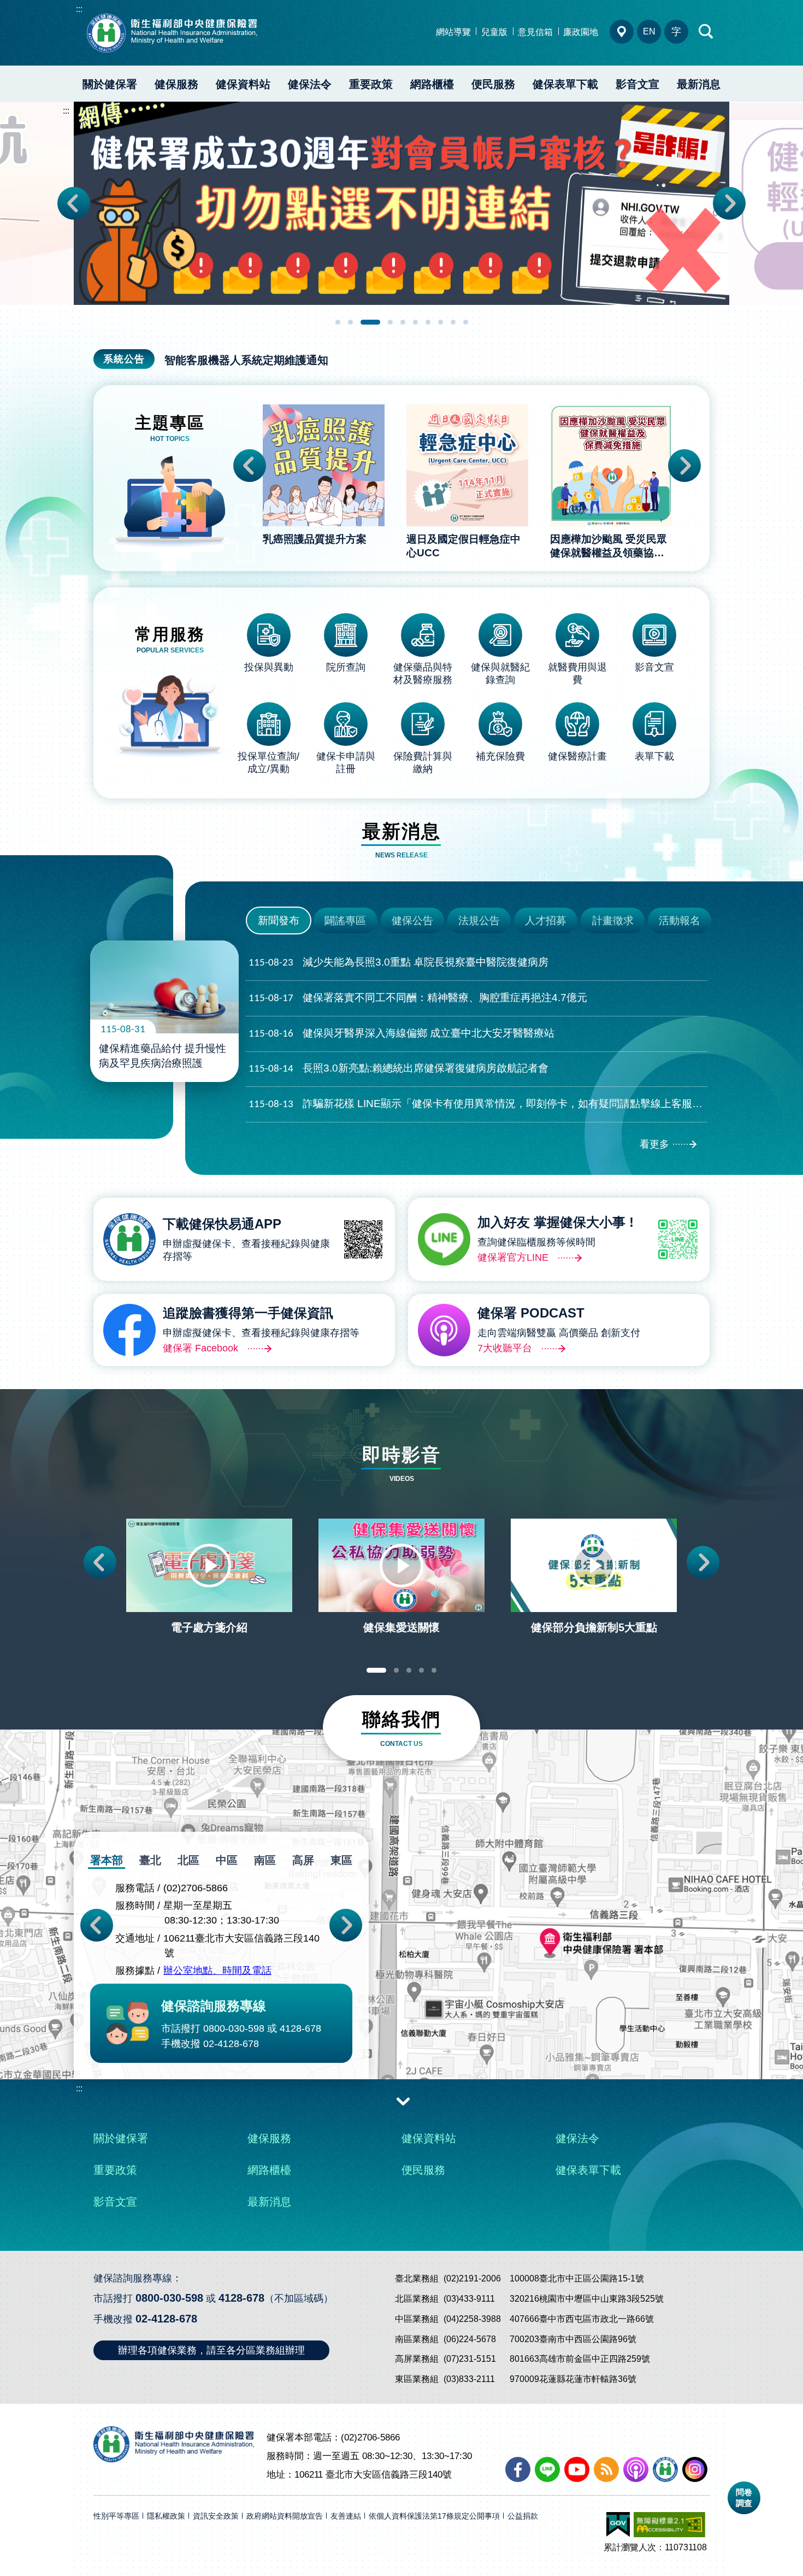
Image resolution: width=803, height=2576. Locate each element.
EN (649, 31)
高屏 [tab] (303, 1860)
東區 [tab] (341, 1860)
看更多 (654, 1144)
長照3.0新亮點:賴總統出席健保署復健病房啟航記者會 (398, 1068)
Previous (74, 203)
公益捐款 (523, 2516)
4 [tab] (390, 322)
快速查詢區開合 (706, 32)
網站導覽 (453, 32)
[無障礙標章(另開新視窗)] (669, 2525)
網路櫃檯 (432, 84)
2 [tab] (350, 322)
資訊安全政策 (216, 2516)
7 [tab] (428, 322)
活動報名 (680, 921)
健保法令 (310, 84)
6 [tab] (415, 322)
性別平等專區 (116, 2516)
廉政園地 (581, 32)
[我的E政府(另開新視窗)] (618, 2525)
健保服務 (176, 84)
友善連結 (346, 2516)
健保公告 (412, 921)
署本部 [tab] (107, 1860)
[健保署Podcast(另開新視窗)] (636, 2469)
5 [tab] (403, 322)
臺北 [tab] (150, 1860)
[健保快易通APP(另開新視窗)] (665, 2469)
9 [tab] (453, 322)
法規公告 (479, 921)
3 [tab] (370, 322)
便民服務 (493, 84)
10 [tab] (466, 322)
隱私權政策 (166, 2516)
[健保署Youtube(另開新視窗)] (577, 2469)
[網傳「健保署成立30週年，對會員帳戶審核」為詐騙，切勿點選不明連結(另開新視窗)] (401, 203)
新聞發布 (279, 921)
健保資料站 (243, 84)
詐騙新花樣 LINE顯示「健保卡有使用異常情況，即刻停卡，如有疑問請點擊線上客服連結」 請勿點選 (478, 1104)
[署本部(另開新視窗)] (401, 1975)
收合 (403, 2101)
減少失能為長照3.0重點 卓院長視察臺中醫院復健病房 (398, 962)
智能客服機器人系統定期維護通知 (246, 360)
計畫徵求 (613, 921)
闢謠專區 (345, 921)
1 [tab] (338, 322)
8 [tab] (441, 322)
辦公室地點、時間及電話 (217, 1971)
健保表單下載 (565, 84)
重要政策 (371, 84)
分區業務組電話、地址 (622, 32)
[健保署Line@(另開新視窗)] (547, 2469)
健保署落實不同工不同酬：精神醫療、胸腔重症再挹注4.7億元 (418, 998)
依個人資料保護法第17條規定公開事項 (434, 2516)
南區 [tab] (265, 1860)
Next (729, 203)
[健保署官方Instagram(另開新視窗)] (695, 2469)
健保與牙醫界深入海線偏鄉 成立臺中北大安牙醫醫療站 (401, 1033)
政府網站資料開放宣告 (285, 2516)
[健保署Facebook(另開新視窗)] (518, 2469)
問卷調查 (744, 2498)
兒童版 (494, 32)
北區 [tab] (188, 1860)
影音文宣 (637, 84)
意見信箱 (535, 32)
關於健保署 (110, 84)
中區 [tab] (227, 1860)
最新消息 (699, 84)
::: (79, 9)
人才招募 (546, 921)
